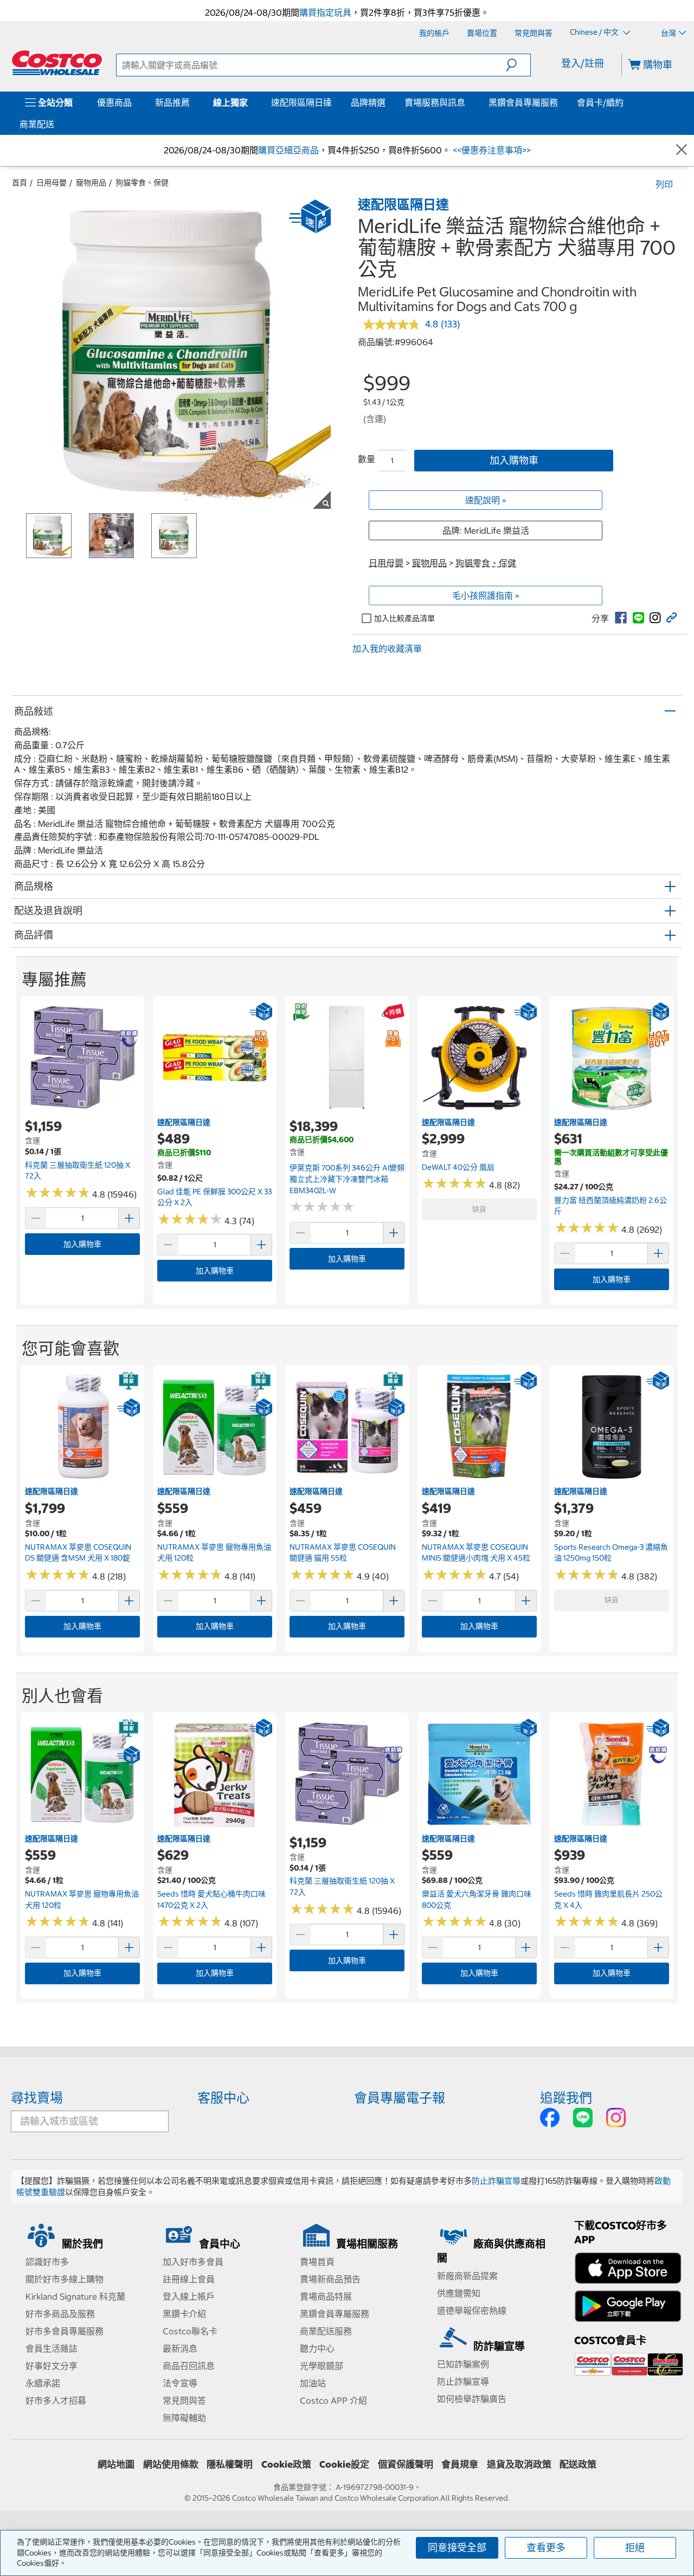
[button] (518, 65)
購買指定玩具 (325, 12)
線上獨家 (230, 102)
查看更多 (546, 2548)
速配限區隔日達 (301, 102)
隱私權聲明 (230, 2464)
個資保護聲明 (406, 2464)
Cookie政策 (286, 2464)
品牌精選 (368, 102)
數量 (367, 459)
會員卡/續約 (600, 102)
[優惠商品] (134, 102)
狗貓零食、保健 (142, 183)
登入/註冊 (583, 63)
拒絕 (635, 2548)
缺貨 (479, 1209)
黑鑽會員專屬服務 (523, 102)
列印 (664, 184)
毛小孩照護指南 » (486, 596)
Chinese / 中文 (595, 33)
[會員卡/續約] (626, 102)
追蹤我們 (566, 2098)
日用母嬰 (52, 183)
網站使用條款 (171, 2464)
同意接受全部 (457, 2548)
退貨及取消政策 (519, 2464)
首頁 (20, 183)
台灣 (669, 33)
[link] (621, 618)
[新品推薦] (192, 102)
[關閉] (682, 150)
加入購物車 (514, 460)
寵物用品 (91, 183)
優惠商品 (114, 102)
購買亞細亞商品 (288, 150)
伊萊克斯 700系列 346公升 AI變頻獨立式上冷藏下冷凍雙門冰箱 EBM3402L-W (347, 1179)
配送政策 (578, 2464)
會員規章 (460, 2464)
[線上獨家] (250, 102)
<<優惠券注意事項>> (491, 150)
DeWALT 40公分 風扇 (458, 1167)
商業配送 (37, 124)
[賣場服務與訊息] (467, 102)
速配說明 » (486, 500)
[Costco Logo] (57, 63)
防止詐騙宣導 (496, 2181)
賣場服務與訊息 (435, 102)
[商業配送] (56, 124)
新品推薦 (172, 102)
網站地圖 (116, 2464)
